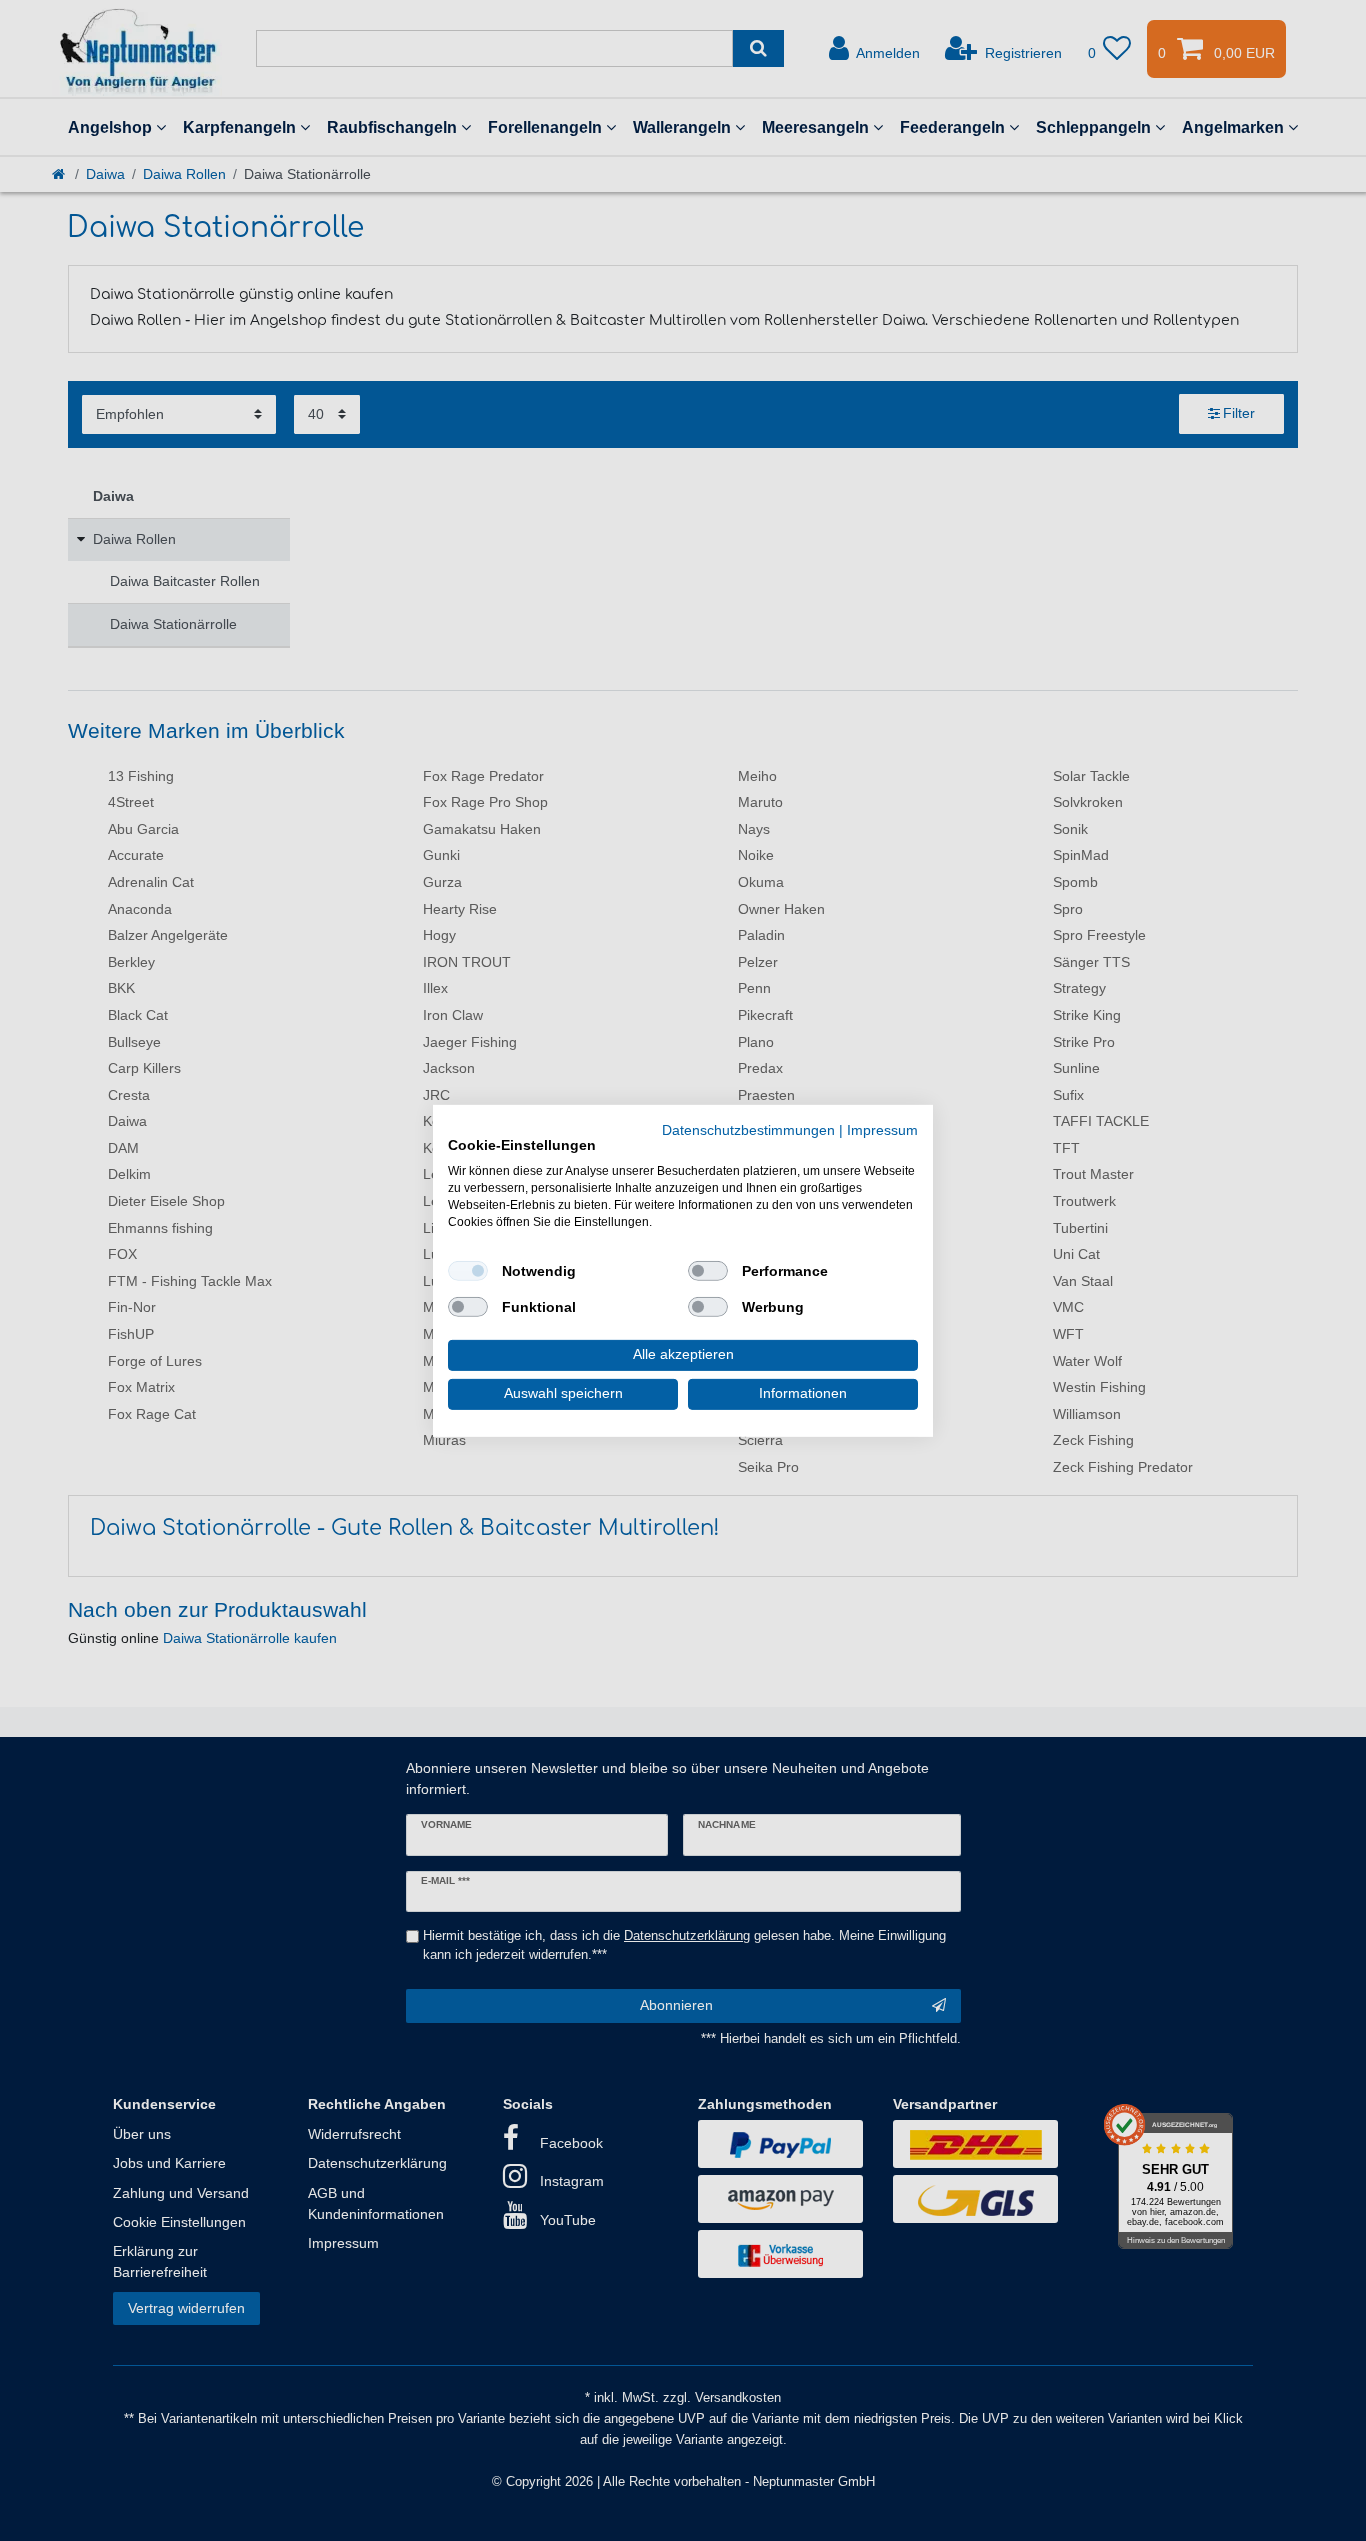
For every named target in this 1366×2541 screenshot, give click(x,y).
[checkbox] (468, 1271)
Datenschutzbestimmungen (748, 1129)
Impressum (882, 1129)
